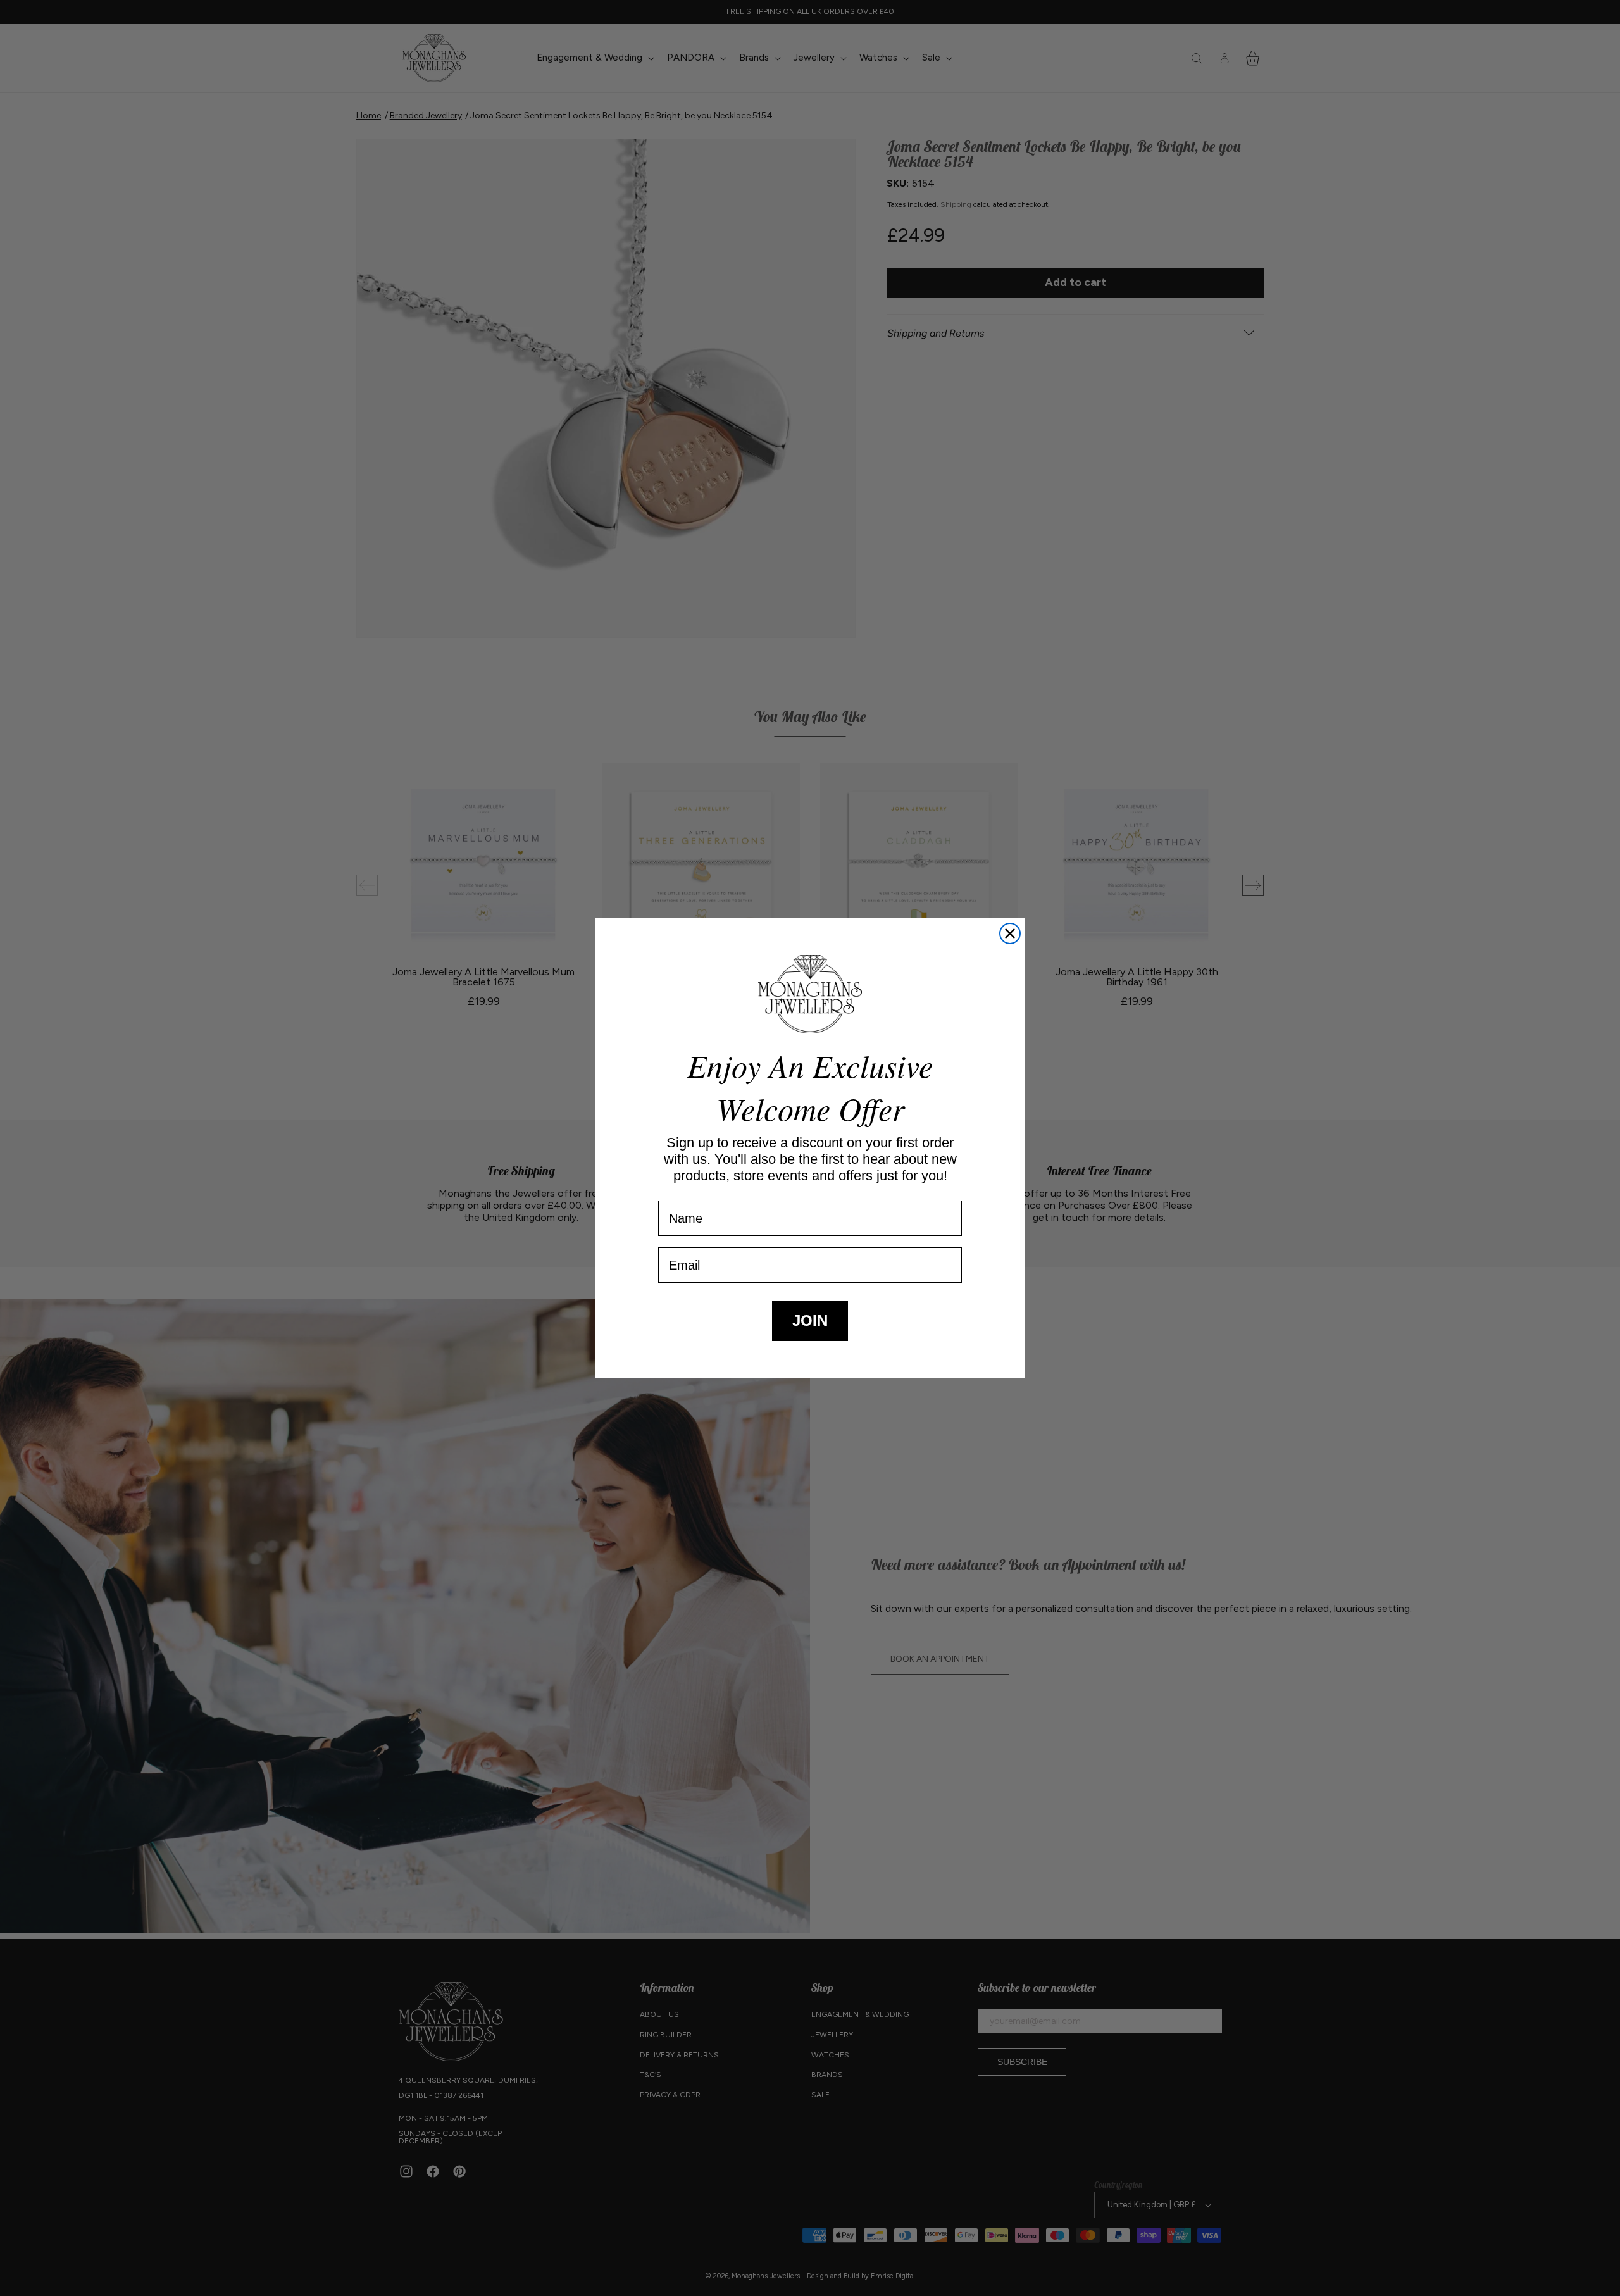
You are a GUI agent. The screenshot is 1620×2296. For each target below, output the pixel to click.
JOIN (810, 1320)
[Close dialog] (1010, 933)
